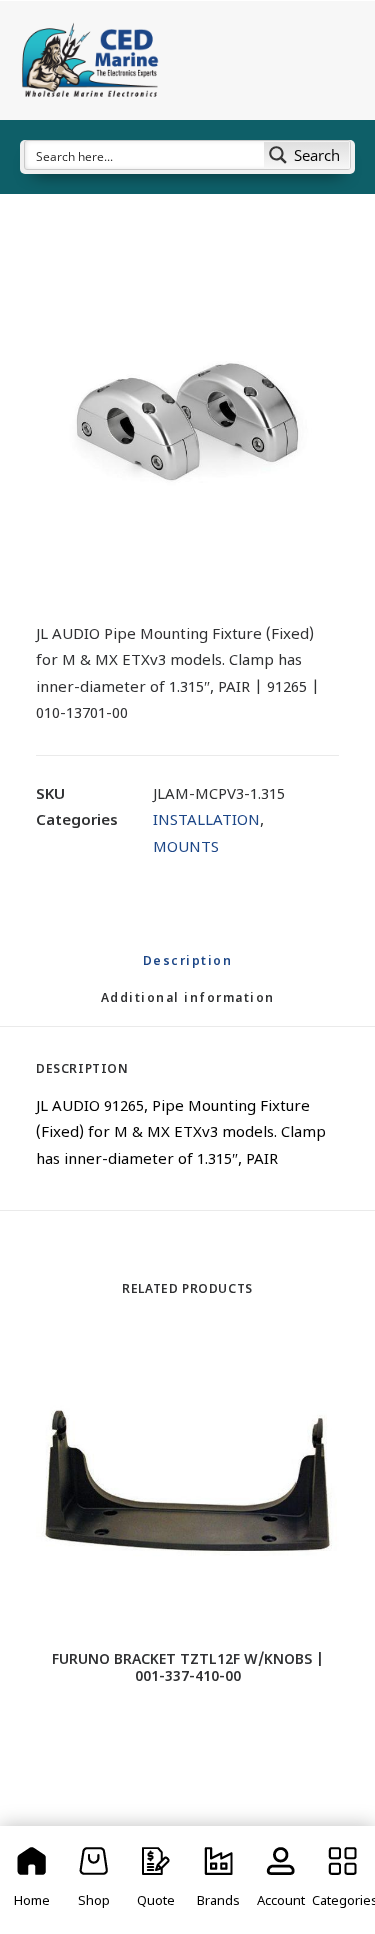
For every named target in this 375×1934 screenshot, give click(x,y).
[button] (187, 417)
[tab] (188, 1007)
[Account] (281, 1880)
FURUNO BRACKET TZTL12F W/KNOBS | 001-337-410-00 (188, 1669)
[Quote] (156, 1880)
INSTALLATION (206, 821)
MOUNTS (186, 848)
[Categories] (343, 1880)
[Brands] (218, 1880)
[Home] (32, 1880)
